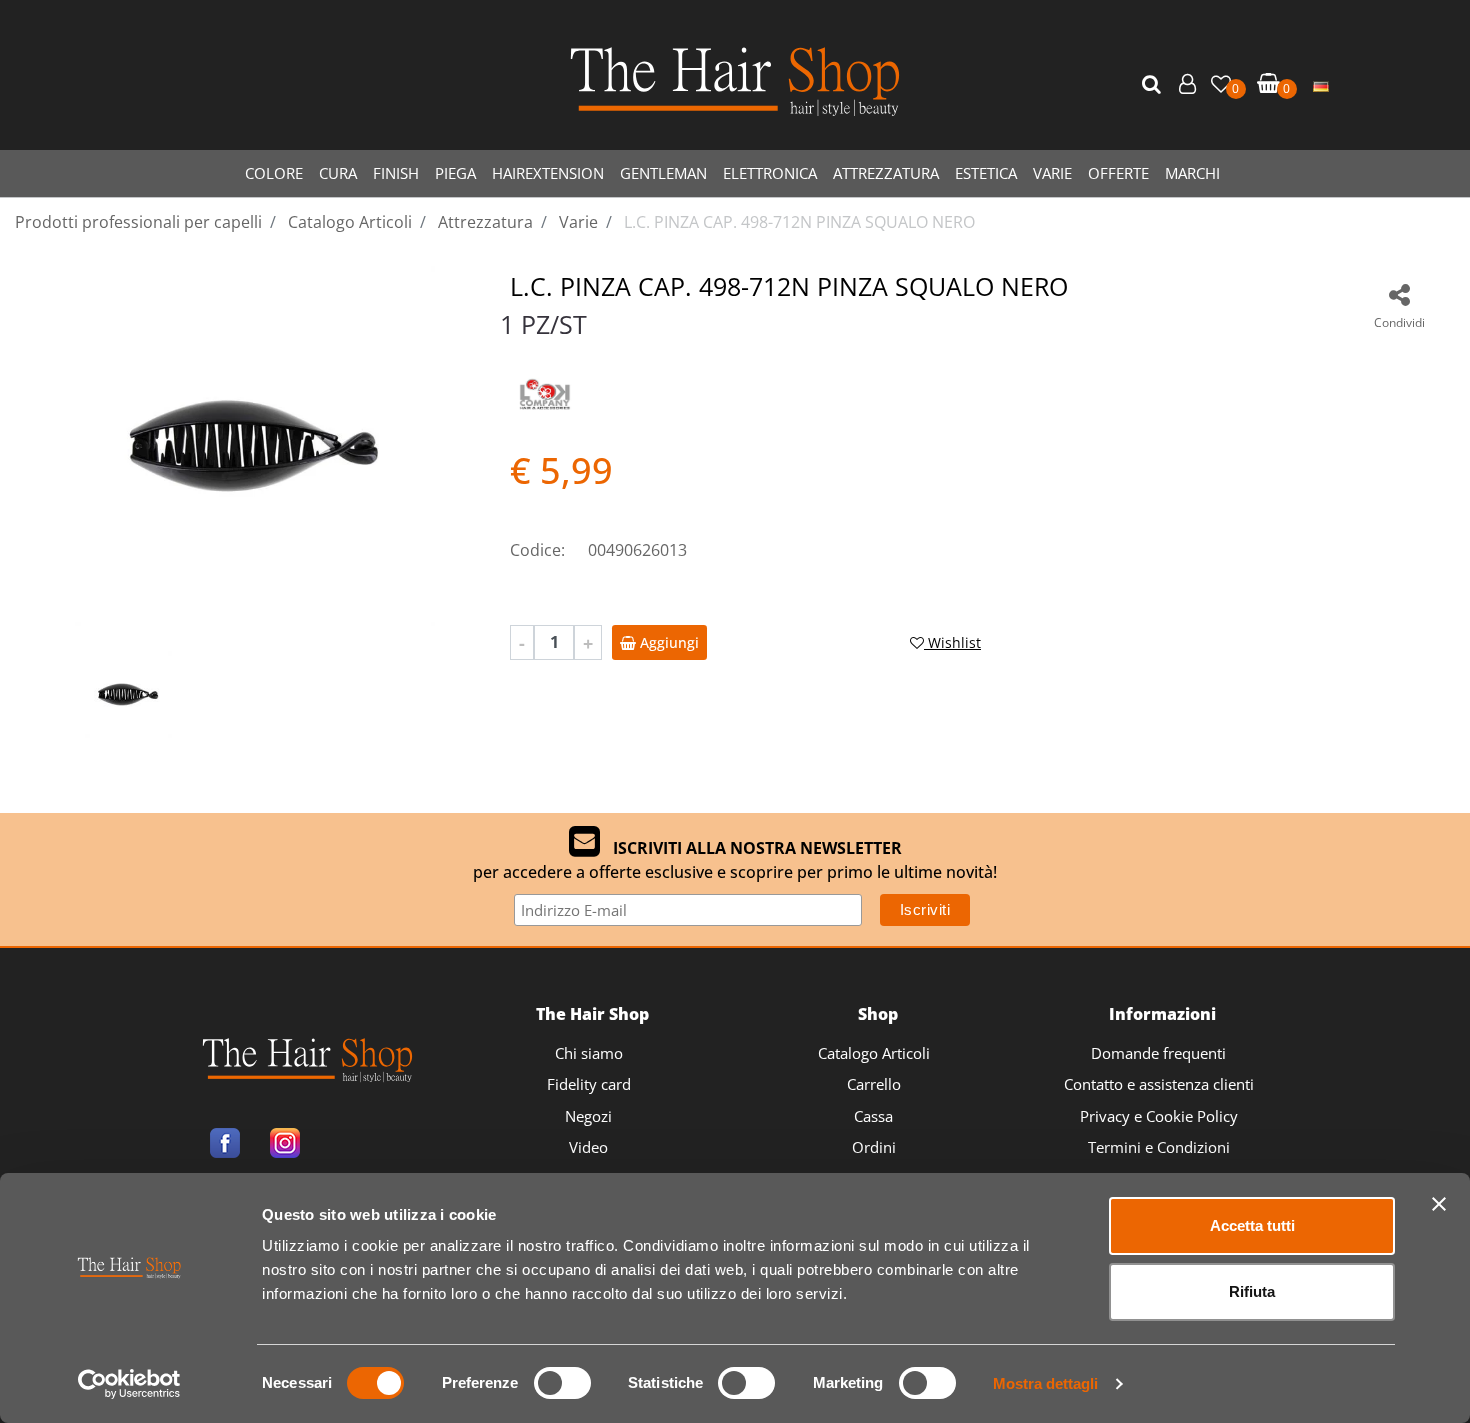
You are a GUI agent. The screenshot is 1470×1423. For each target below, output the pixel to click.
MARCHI (1192, 173)
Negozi (588, 1116)
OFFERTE (1118, 173)
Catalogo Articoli (874, 1053)
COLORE (274, 173)
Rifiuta (1252, 1291)
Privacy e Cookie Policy (1159, 1116)
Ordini (874, 1147)
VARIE (1052, 173)
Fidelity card (589, 1084)
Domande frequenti (1158, 1053)
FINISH (396, 173)
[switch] (562, 1383)
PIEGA (455, 173)
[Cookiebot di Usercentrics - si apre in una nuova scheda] (129, 1384)
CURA (338, 173)
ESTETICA (986, 173)
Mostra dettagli (1045, 1383)
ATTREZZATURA (886, 173)
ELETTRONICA (770, 173)
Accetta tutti (1252, 1225)
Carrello (874, 1084)
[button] (1154, 85)
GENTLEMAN (663, 173)
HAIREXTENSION (548, 173)
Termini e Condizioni (1159, 1147)
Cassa (873, 1116)
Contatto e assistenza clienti (1159, 1084)
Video (588, 1147)
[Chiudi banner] (1439, 1204)
